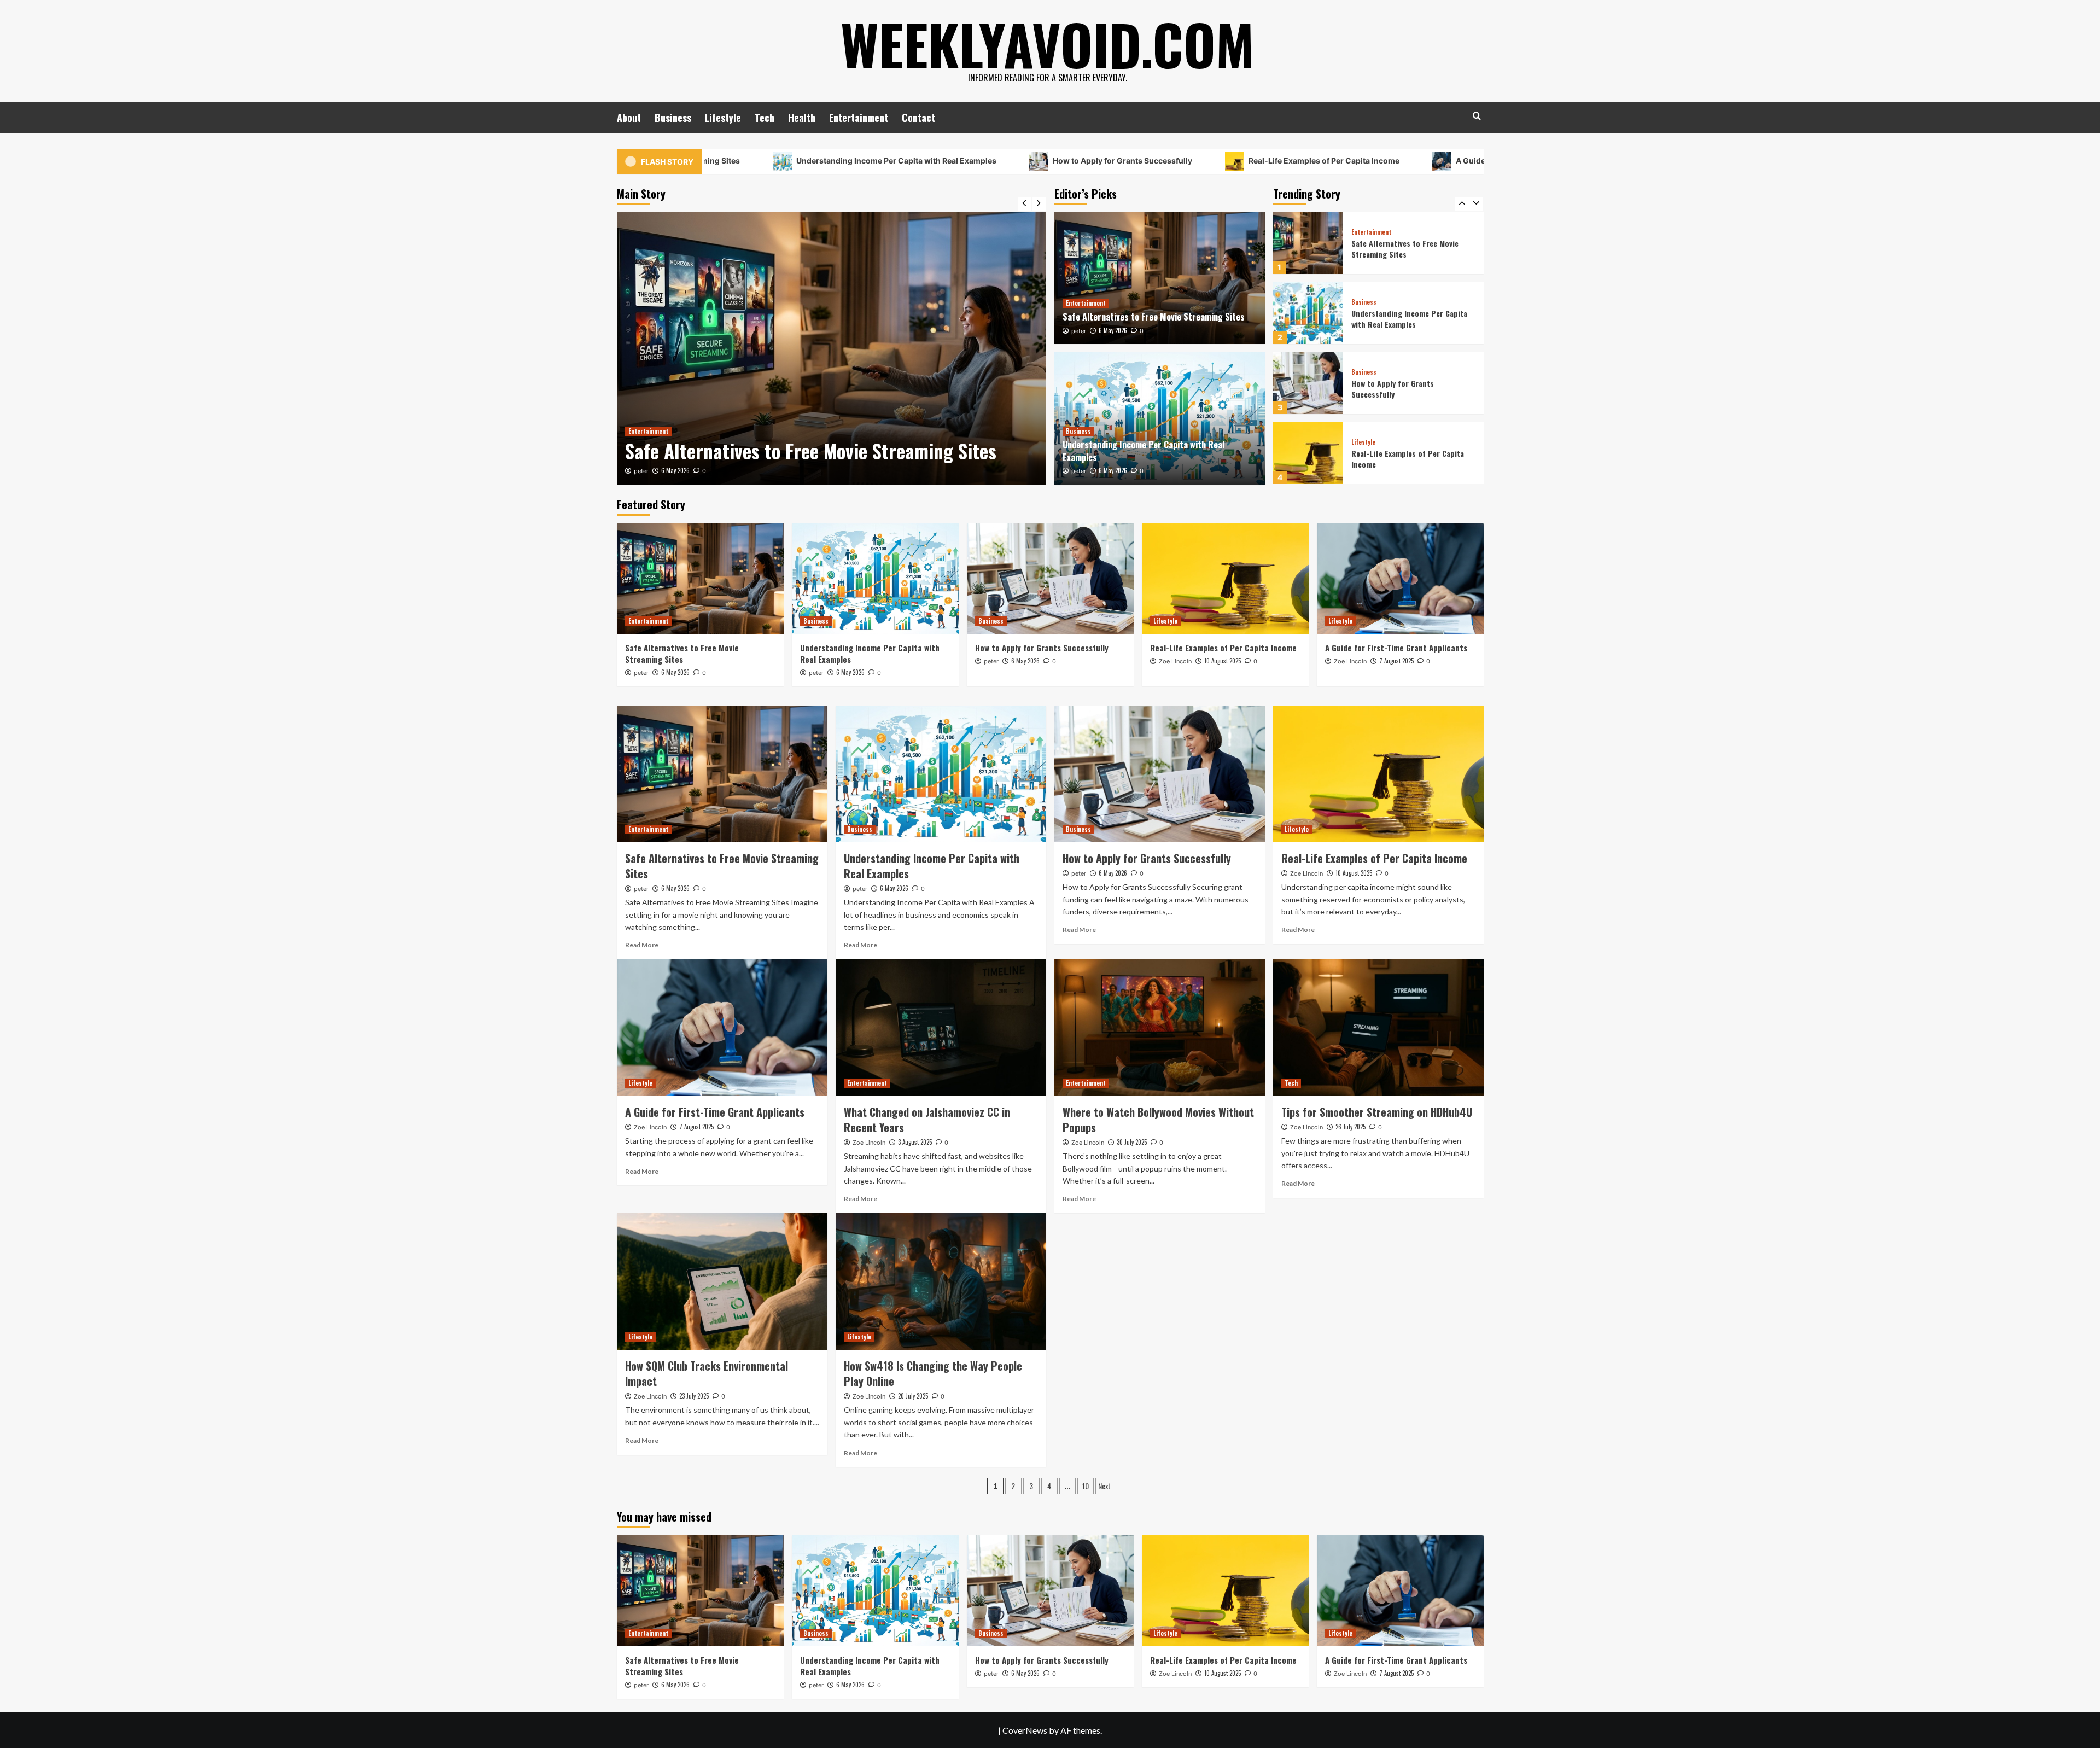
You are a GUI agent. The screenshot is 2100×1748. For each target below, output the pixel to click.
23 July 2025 (694, 1396)
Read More (642, 945)
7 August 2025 (1396, 661)
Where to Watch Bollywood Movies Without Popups (1158, 1120)
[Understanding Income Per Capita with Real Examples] (832, 348)
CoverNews (1025, 1730)
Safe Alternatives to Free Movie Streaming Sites (1154, 317)
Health (802, 118)
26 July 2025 (1351, 1127)
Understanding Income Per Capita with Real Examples (763, 161)
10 (1086, 1486)
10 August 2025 (1223, 661)
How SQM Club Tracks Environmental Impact (707, 1373)
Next (1104, 1486)
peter (641, 471)
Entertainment (859, 118)
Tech (765, 118)
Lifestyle (723, 118)
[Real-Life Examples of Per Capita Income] (1308, 383)
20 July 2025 (913, 1396)
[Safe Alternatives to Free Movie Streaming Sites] (1160, 278)
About (629, 118)
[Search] (1477, 116)
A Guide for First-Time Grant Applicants (1397, 161)
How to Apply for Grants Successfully (989, 161)
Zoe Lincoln (1175, 661)
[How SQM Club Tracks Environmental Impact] (722, 1281)
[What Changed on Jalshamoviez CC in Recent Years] (941, 1028)
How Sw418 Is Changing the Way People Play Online (933, 1373)
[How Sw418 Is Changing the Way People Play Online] (941, 1281)
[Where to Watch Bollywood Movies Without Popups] (1160, 1028)
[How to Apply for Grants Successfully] (1308, 313)
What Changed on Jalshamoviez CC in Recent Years (927, 1120)
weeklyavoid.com (1047, 44)
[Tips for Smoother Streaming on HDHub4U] (1378, 1028)
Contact (918, 118)
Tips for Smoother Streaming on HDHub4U (1377, 1112)
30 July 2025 (1132, 1142)
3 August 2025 (915, 1142)
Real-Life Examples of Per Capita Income (1191, 161)
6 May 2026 (675, 470)
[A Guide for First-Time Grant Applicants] (1308, 453)
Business (673, 118)
